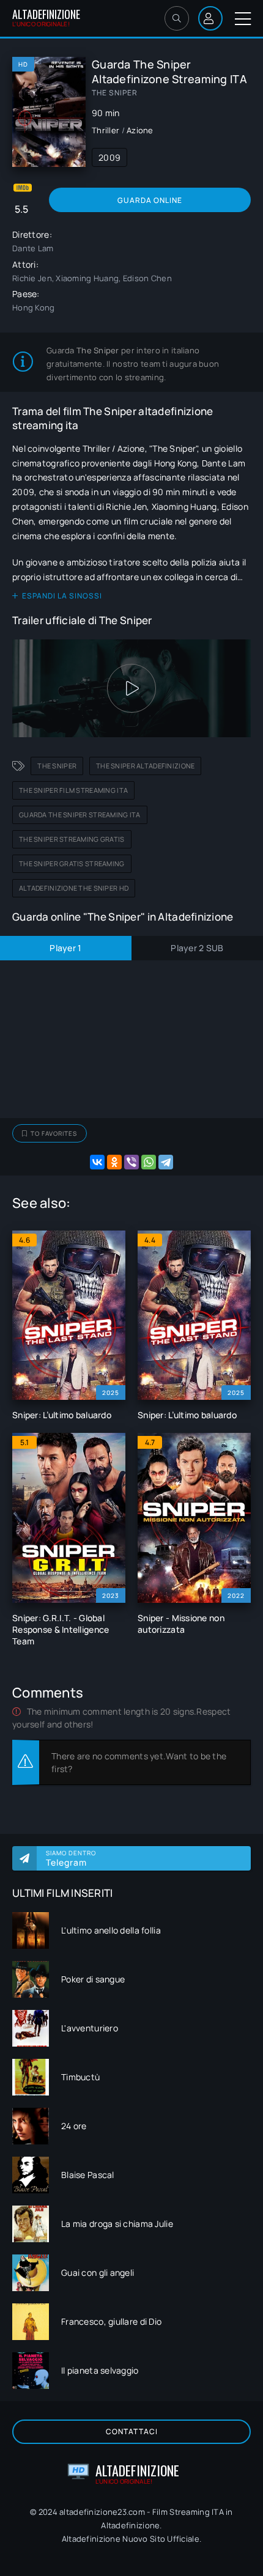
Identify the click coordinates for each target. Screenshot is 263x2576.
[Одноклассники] (114, 1162)
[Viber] (131, 1162)
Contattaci (132, 2431)
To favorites (54, 1133)
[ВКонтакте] (97, 1162)
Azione (140, 130)
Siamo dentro (71, 1858)
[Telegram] (166, 1162)
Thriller (106, 130)
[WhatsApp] (149, 1162)
